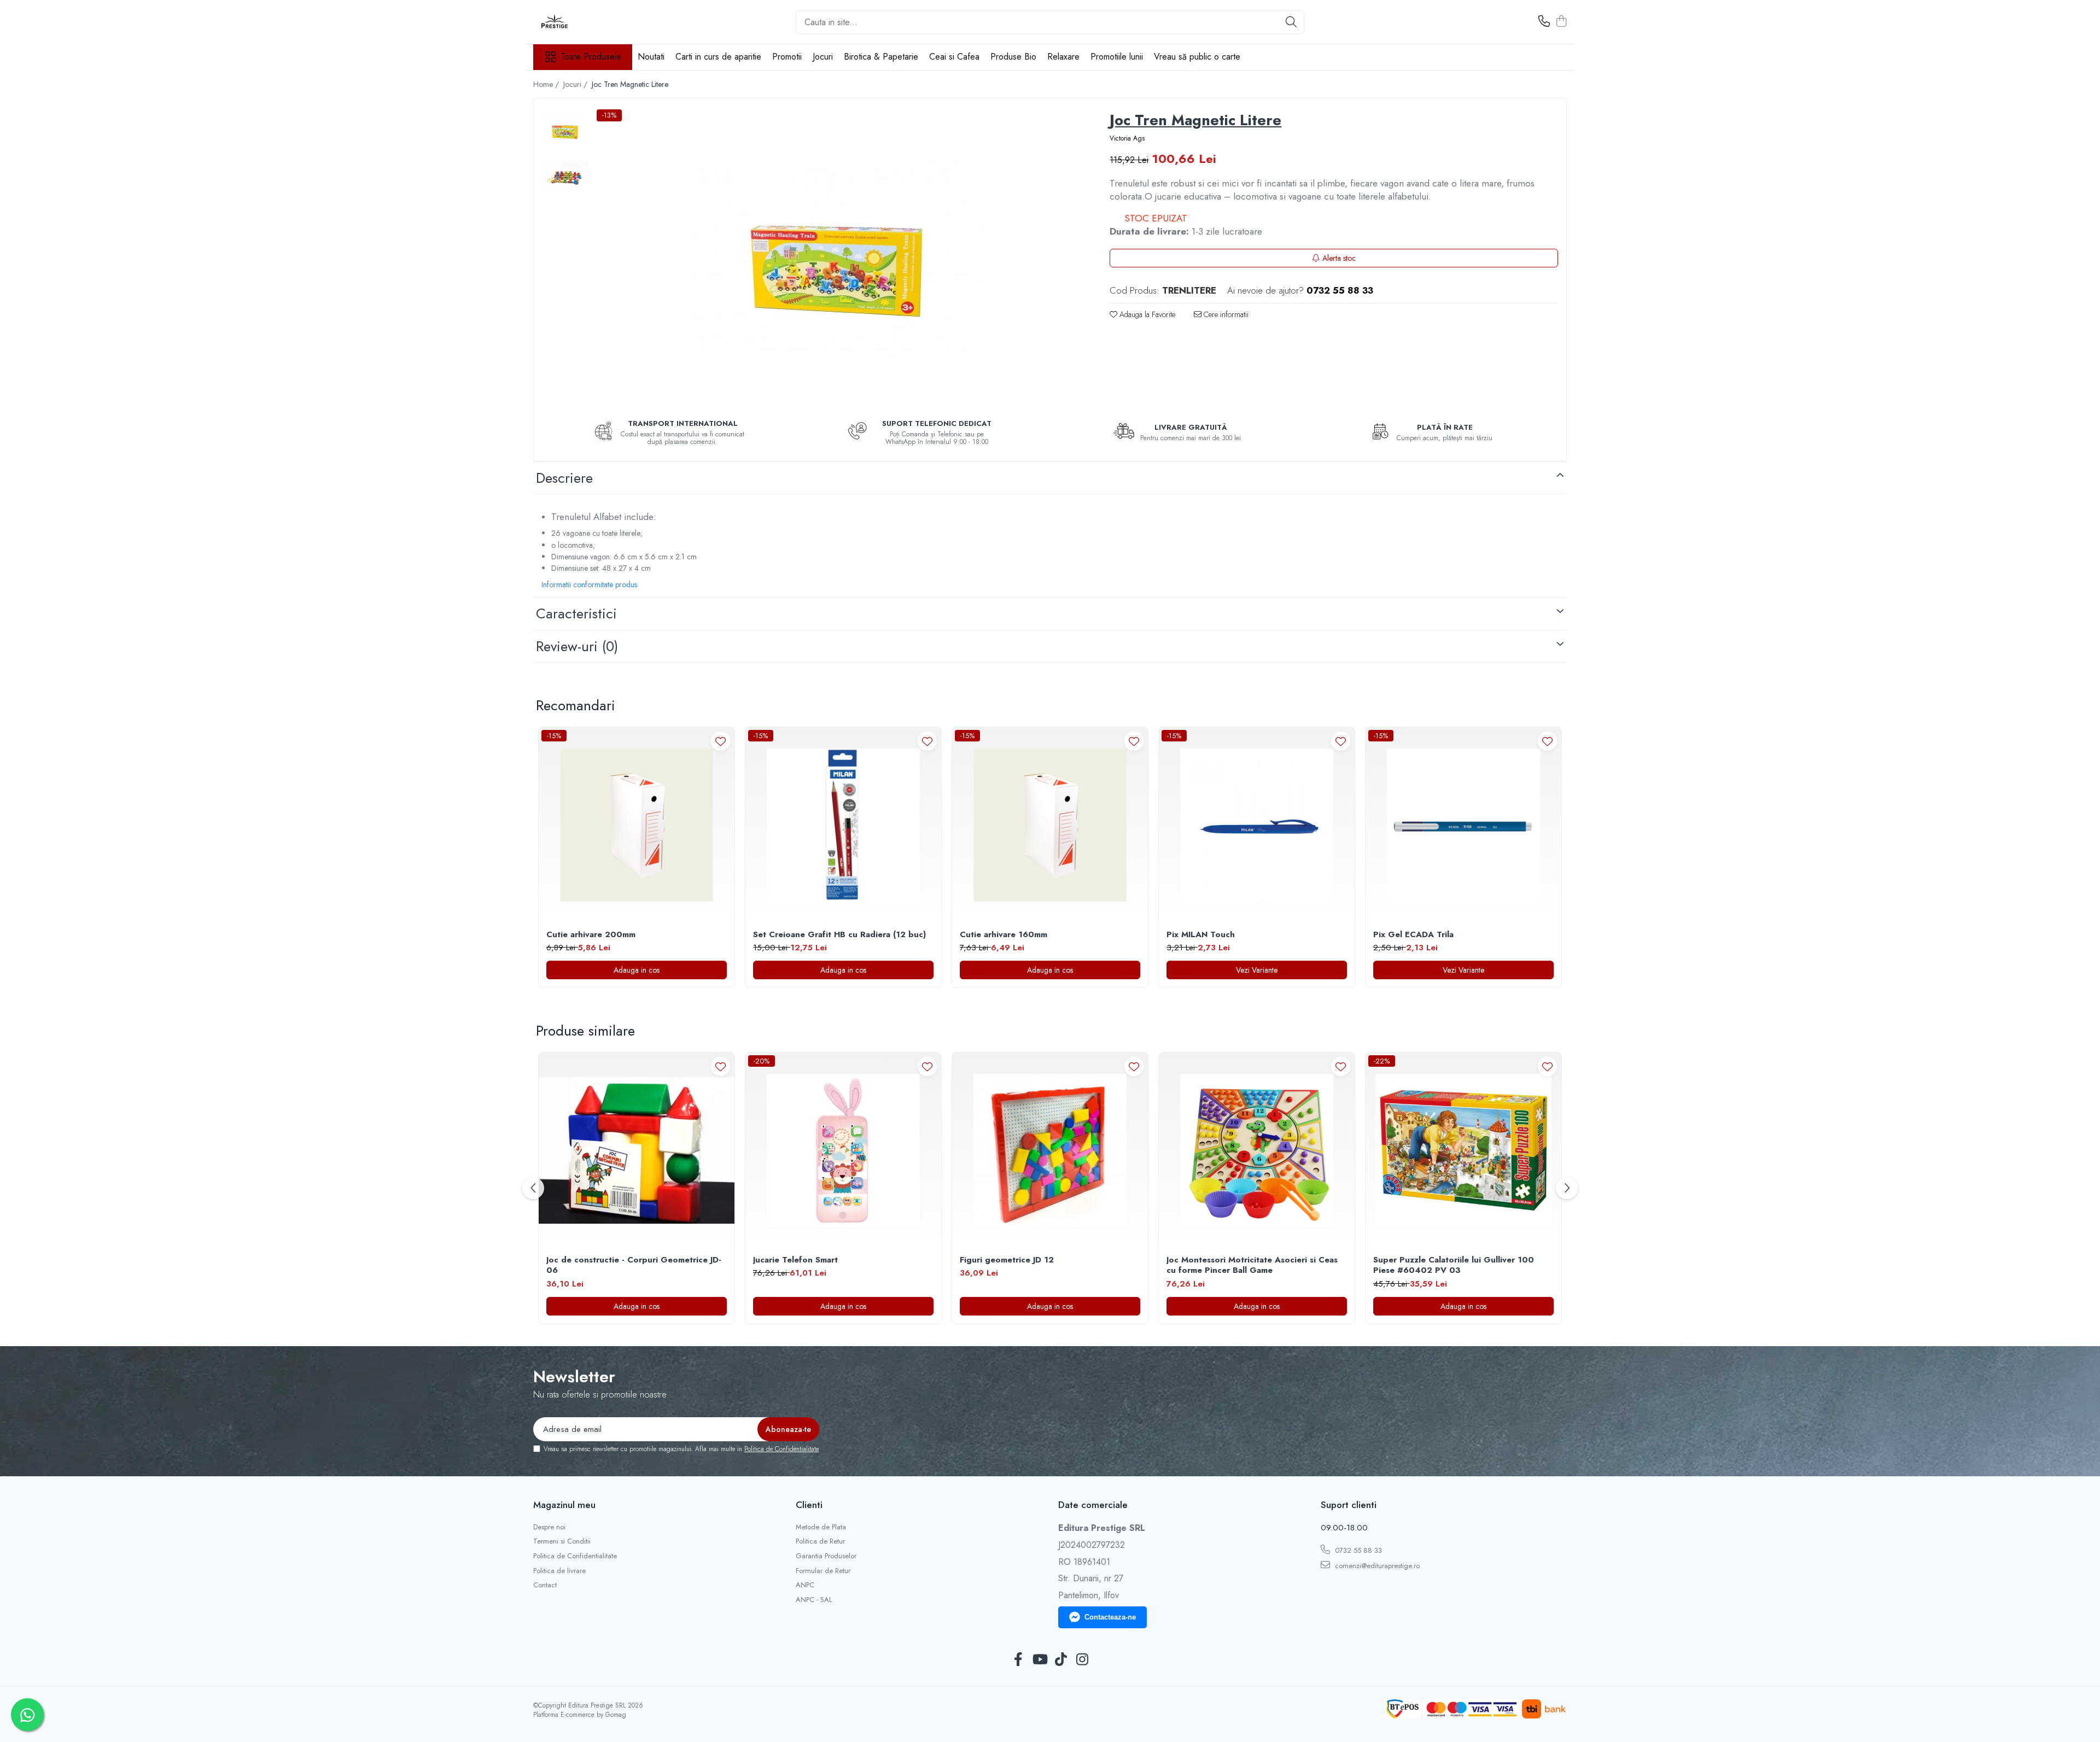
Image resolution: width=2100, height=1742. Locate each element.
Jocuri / (576, 84)
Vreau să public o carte (1197, 57)
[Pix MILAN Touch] (1257, 825)
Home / (547, 84)
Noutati (651, 57)
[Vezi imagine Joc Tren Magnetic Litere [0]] (565, 130)
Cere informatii (1225, 314)
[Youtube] (1039, 1660)
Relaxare (1063, 57)
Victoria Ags (1127, 139)
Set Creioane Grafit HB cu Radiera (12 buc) (839, 935)
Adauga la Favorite (1146, 314)
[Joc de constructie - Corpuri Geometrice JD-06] (637, 1150)
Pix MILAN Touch (1201, 935)
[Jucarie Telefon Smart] (843, 1150)
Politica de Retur (820, 1541)
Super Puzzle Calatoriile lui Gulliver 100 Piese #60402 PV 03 (1454, 1265)
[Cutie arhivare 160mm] (1050, 825)
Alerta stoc (1339, 258)
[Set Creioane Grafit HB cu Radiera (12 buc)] (843, 825)
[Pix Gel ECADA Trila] (1463, 825)
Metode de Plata (821, 1527)
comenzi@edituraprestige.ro (1376, 1566)
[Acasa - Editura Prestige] (588, 22)
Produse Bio (1013, 57)
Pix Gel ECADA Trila (1413, 935)
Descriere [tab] (564, 478)
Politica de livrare (559, 1571)
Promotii (787, 57)
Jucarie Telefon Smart (795, 1260)
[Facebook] (1018, 1660)
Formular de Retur (823, 1571)
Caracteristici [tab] (576, 613)
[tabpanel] (838, 257)
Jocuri (823, 57)
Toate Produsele (591, 57)
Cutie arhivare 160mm (1004, 935)
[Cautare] (1291, 22)
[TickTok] (1061, 1660)
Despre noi (549, 1527)
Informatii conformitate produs (589, 584)
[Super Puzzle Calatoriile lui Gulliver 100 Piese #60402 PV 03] (1463, 1150)
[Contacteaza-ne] (1544, 22)
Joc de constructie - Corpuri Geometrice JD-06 (634, 1265)
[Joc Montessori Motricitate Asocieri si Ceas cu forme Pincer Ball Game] (1257, 1150)
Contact (545, 1585)
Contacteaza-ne (1110, 1617)
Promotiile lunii (1117, 57)
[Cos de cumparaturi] (1561, 22)
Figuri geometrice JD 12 (1007, 1260)
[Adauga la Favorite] (721, 741)
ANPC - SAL (814, 1600)
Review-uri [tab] (577, 646)
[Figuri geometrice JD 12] (1050, 1150)
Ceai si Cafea (954, 57)
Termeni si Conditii (562, 1541)
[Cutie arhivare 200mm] (637, 825)
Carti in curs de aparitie (718, 57)
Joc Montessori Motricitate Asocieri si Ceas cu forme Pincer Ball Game (1252, 1265)
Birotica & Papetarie (881, 57)
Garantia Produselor (826, 1556)
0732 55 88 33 (1357, 1550)
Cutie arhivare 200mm (591, 935)
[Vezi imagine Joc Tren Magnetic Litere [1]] (565, 176)
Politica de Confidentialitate (781, 1449)
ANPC (805, 1585)
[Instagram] (1082, 1660)
